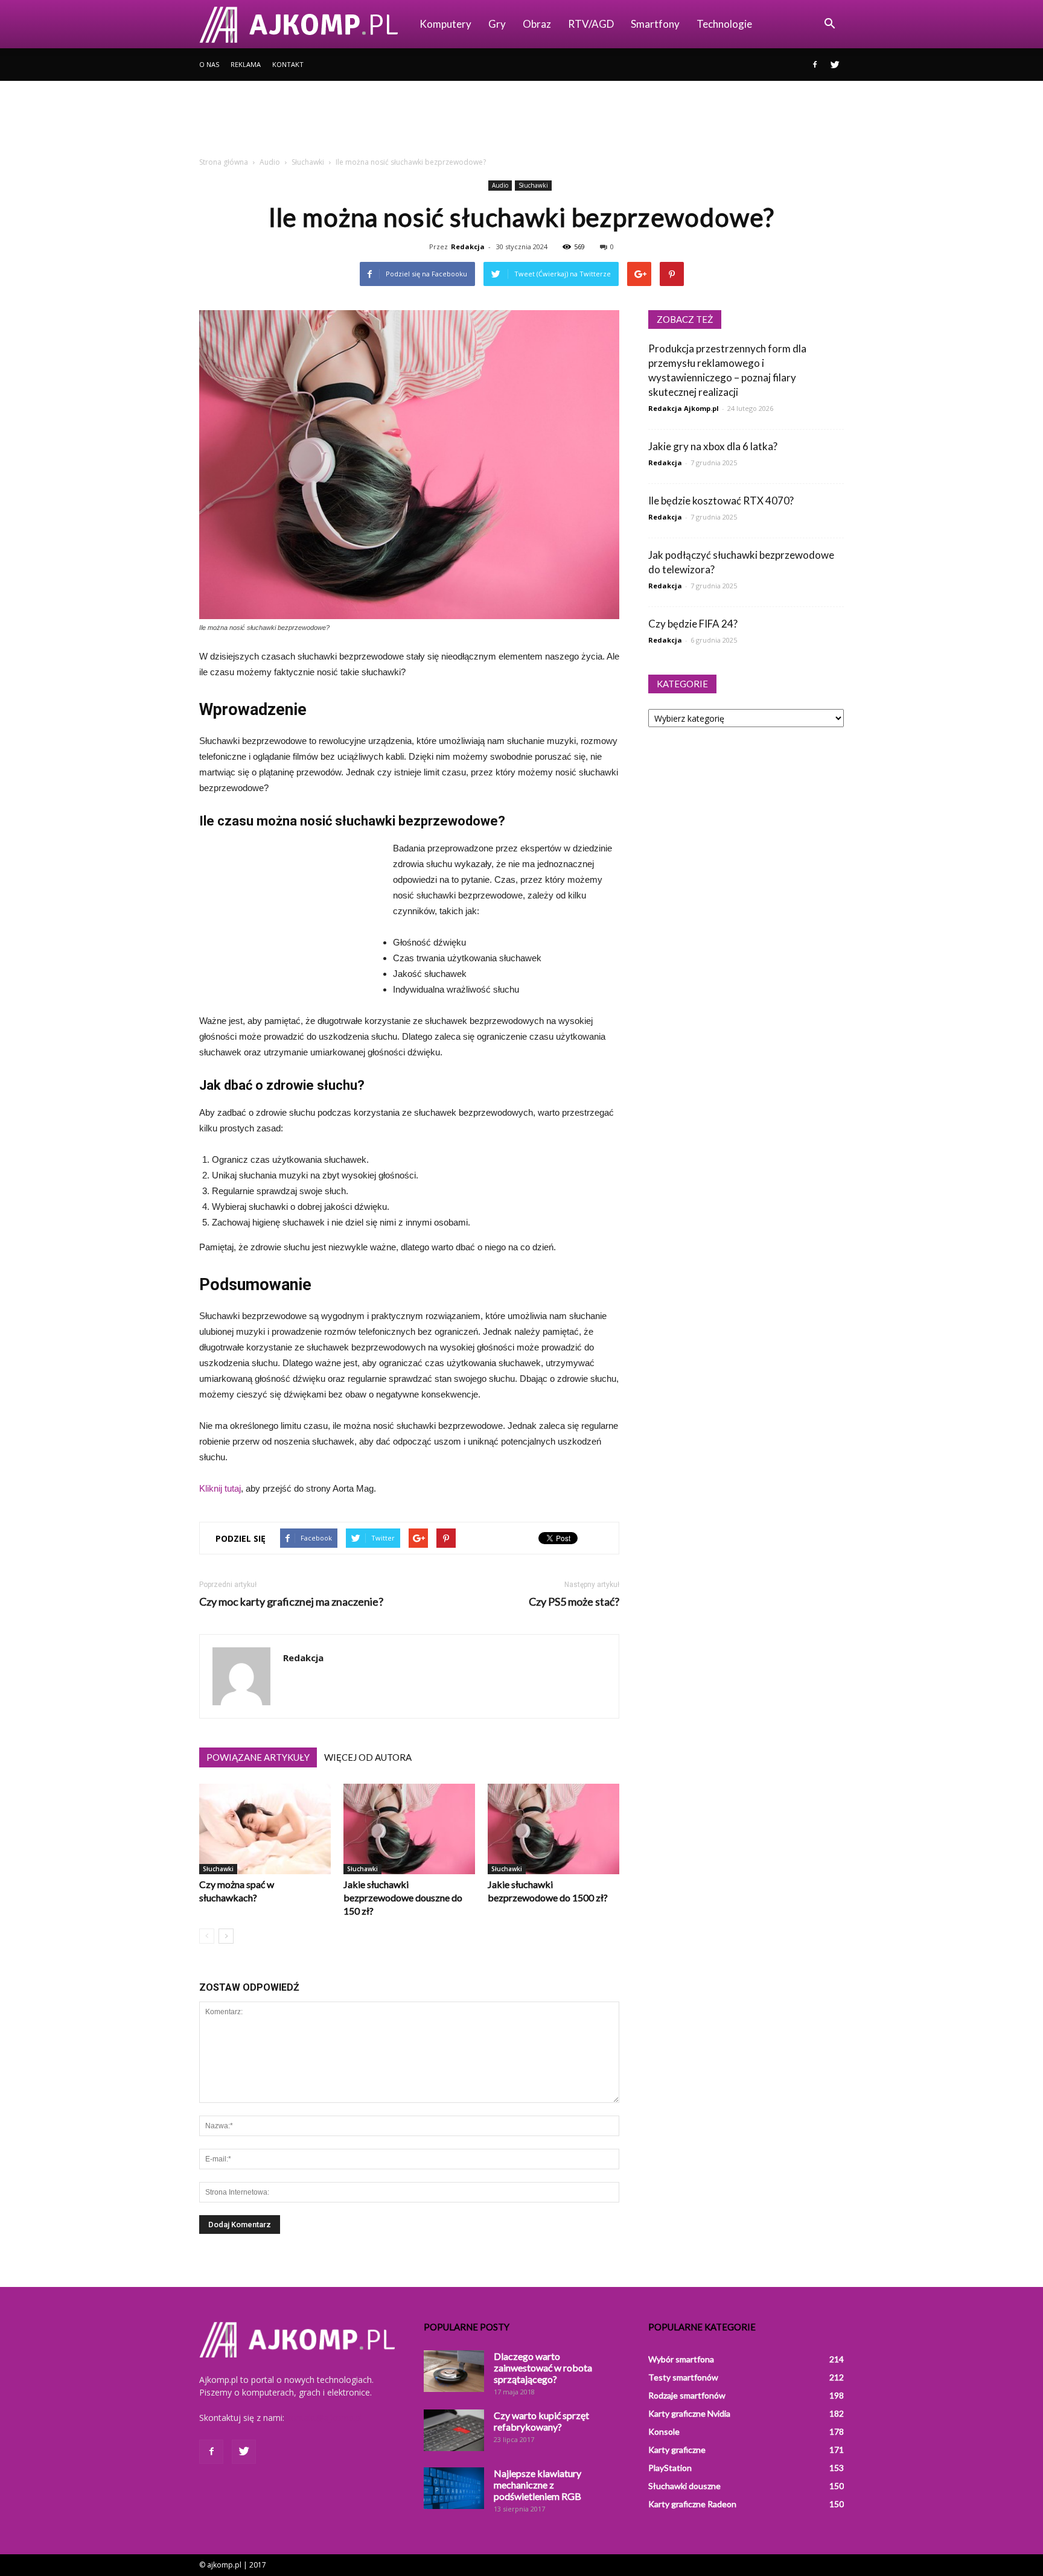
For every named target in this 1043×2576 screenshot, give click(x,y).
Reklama (246, 64)
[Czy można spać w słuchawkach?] (265, 1829)
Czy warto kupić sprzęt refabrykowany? (541, 2421)
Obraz (537, 24)
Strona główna (224, 162)
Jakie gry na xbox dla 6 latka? (713, 446)
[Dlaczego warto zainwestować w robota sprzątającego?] (454, 2371)
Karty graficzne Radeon (692, 2504)
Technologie (724, 24)
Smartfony (655, 24)
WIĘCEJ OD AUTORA (368, 1757)
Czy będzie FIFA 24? (693, 624)
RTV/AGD (591, 24)
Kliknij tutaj (220, 1488)
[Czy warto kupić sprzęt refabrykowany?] (454, 2430)
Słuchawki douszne (684, 2486)
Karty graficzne (677, 2450)
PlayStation (670, 2468)
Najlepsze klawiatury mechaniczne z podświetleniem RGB (537, 2485)
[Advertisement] (521, 122)
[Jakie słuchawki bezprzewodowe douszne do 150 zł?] (409, 1829)
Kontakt (288, 64)
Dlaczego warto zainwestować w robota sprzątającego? (543, 2368)
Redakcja (468, 246)
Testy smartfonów (683, 2377)
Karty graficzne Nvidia (689, 2413)
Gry (497, 24)
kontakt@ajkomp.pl (324, 2418)
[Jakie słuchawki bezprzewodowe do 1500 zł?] (553, 1829)
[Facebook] (815, 65)
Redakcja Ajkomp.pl (684, 408)
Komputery (445, 24)
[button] (829, 24)
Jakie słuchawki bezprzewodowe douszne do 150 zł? (403, 1897)
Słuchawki (533, 185)
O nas (209, 64)
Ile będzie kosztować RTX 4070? (721, 501)
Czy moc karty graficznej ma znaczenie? (291, 1602)
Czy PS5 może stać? (574, 1602)
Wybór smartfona (681, 2359)
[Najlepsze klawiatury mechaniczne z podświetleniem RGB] (454, 2488)
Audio (500, 185)
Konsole (664, 2431)
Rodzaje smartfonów (687, 2395)
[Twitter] (835, 65)
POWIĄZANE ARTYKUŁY (258, 1757)
